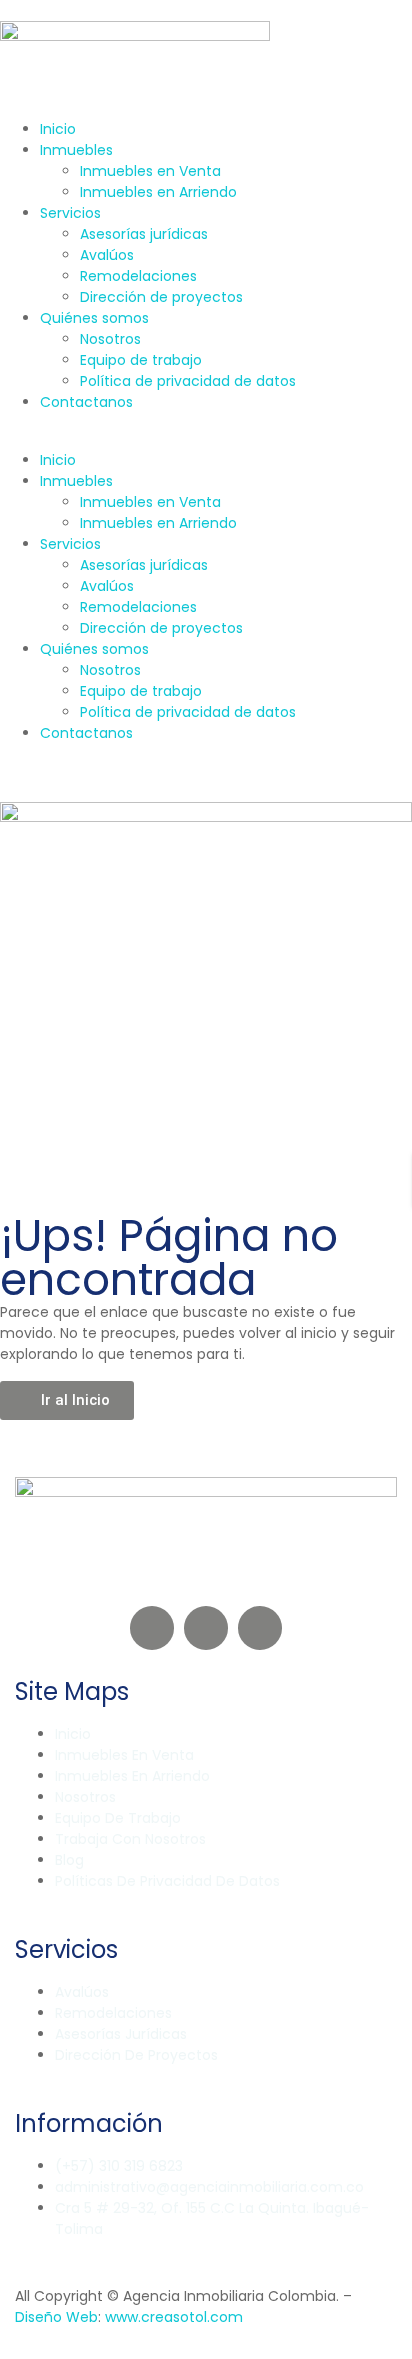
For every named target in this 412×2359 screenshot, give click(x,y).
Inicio (58, 129)
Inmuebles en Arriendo (158, 192)
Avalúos (107, 255)
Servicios (70, 213)
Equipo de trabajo (141, 360)
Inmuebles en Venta (150, 171)
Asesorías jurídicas (144, 234)
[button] (206, 439)
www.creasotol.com (174, 2317)
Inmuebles (76, 150)
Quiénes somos (94, 318)
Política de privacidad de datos (188, 381)
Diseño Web (56, 2317)
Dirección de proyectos (161, 297)
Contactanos (86, 402)
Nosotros (110, 339)
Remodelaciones (138, 276)
